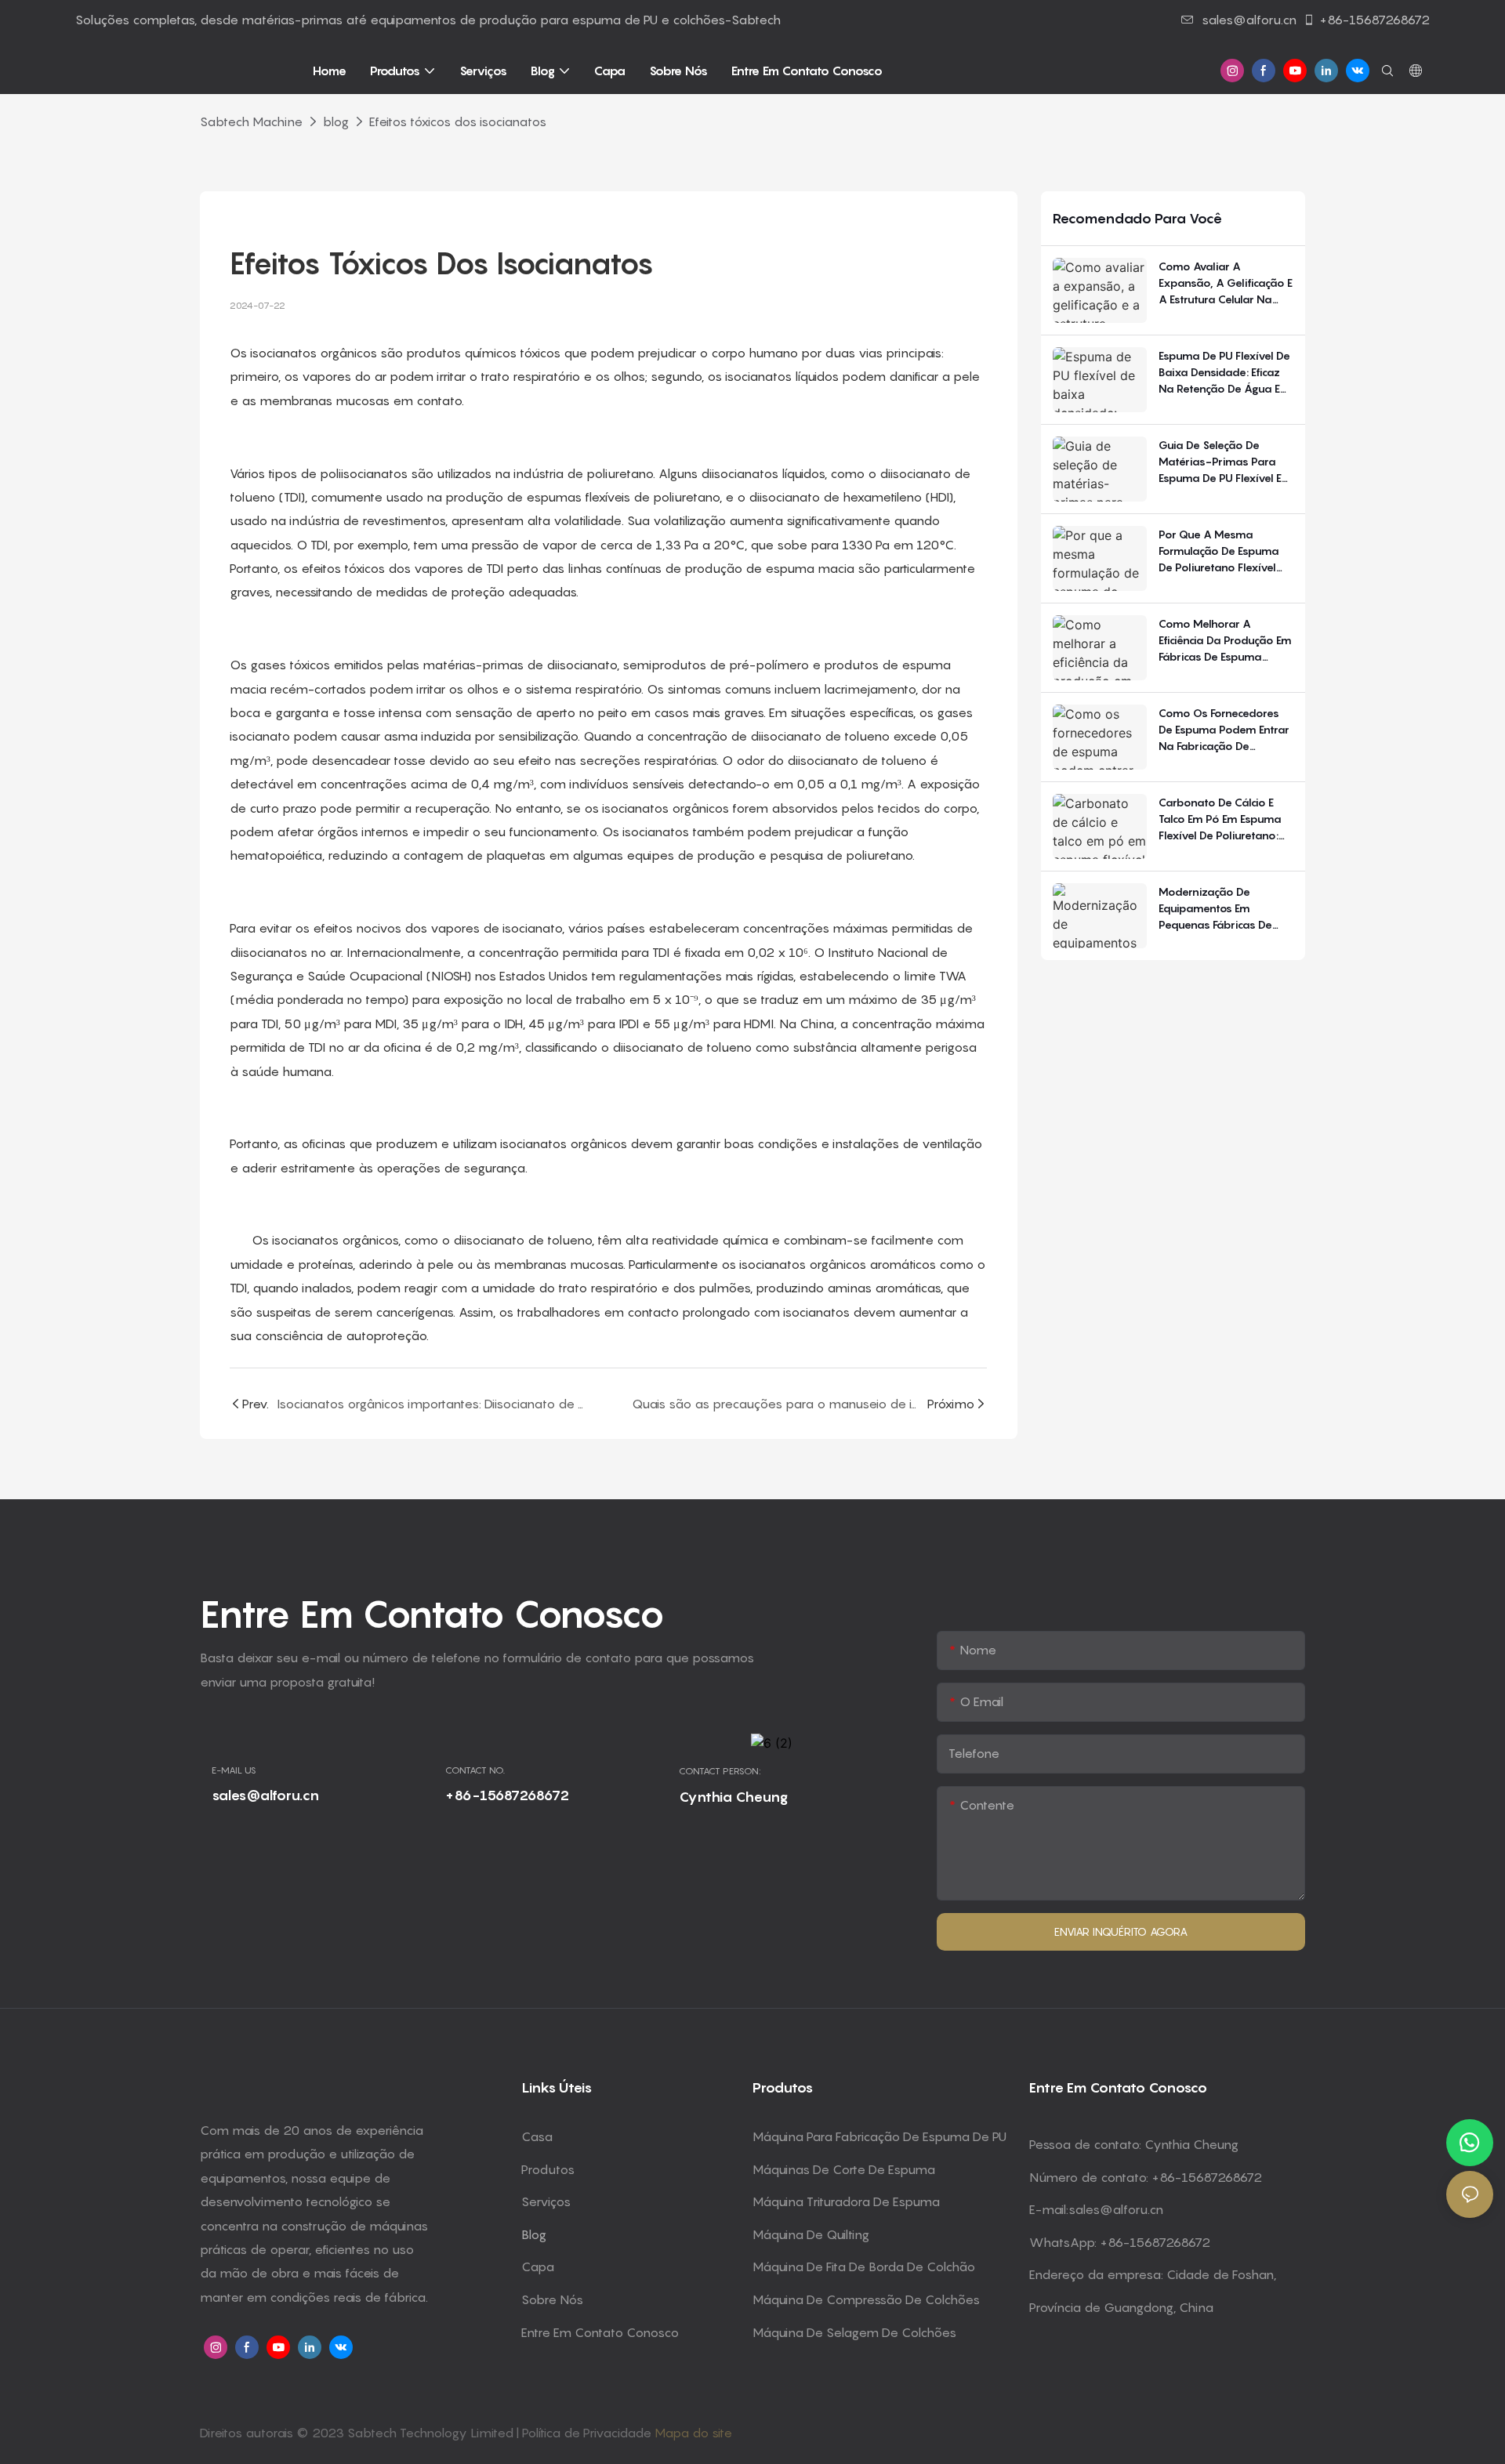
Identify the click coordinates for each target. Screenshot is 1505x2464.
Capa (538, 2267)
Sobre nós (552, 2299)
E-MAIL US (234, 1770)
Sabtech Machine (251, 121)
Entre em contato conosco (600, 2332)
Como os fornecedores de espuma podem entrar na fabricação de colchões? (1224, 730)
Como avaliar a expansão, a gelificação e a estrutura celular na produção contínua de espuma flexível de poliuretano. (1226, 283)
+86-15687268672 (1374, 20)
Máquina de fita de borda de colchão (864, 2267)
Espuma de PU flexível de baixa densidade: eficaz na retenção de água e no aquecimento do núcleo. (1224, 373)
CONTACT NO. (475, 1770)
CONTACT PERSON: (720, 1771)
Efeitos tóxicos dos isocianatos (458, 121)
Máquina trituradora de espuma (846, 2201)
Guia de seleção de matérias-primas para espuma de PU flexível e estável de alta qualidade (1220, 462)
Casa (537, 2136)
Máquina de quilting (811, 2234)
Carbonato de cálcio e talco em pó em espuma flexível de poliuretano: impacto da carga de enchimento (1220, 819)
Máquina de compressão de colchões (866, 2299)
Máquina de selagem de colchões (854, 2332)
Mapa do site (693, 2433)
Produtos (548, 2169)
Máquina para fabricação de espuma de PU (879, 2136)
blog (336, 121)
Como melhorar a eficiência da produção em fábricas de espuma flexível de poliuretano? (1225, 641)
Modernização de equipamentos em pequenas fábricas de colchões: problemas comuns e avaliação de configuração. (1219, 909)
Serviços (546, 2201)
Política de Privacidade (588, 2433)
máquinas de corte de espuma (844, 2169)
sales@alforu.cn (1249, 20)
